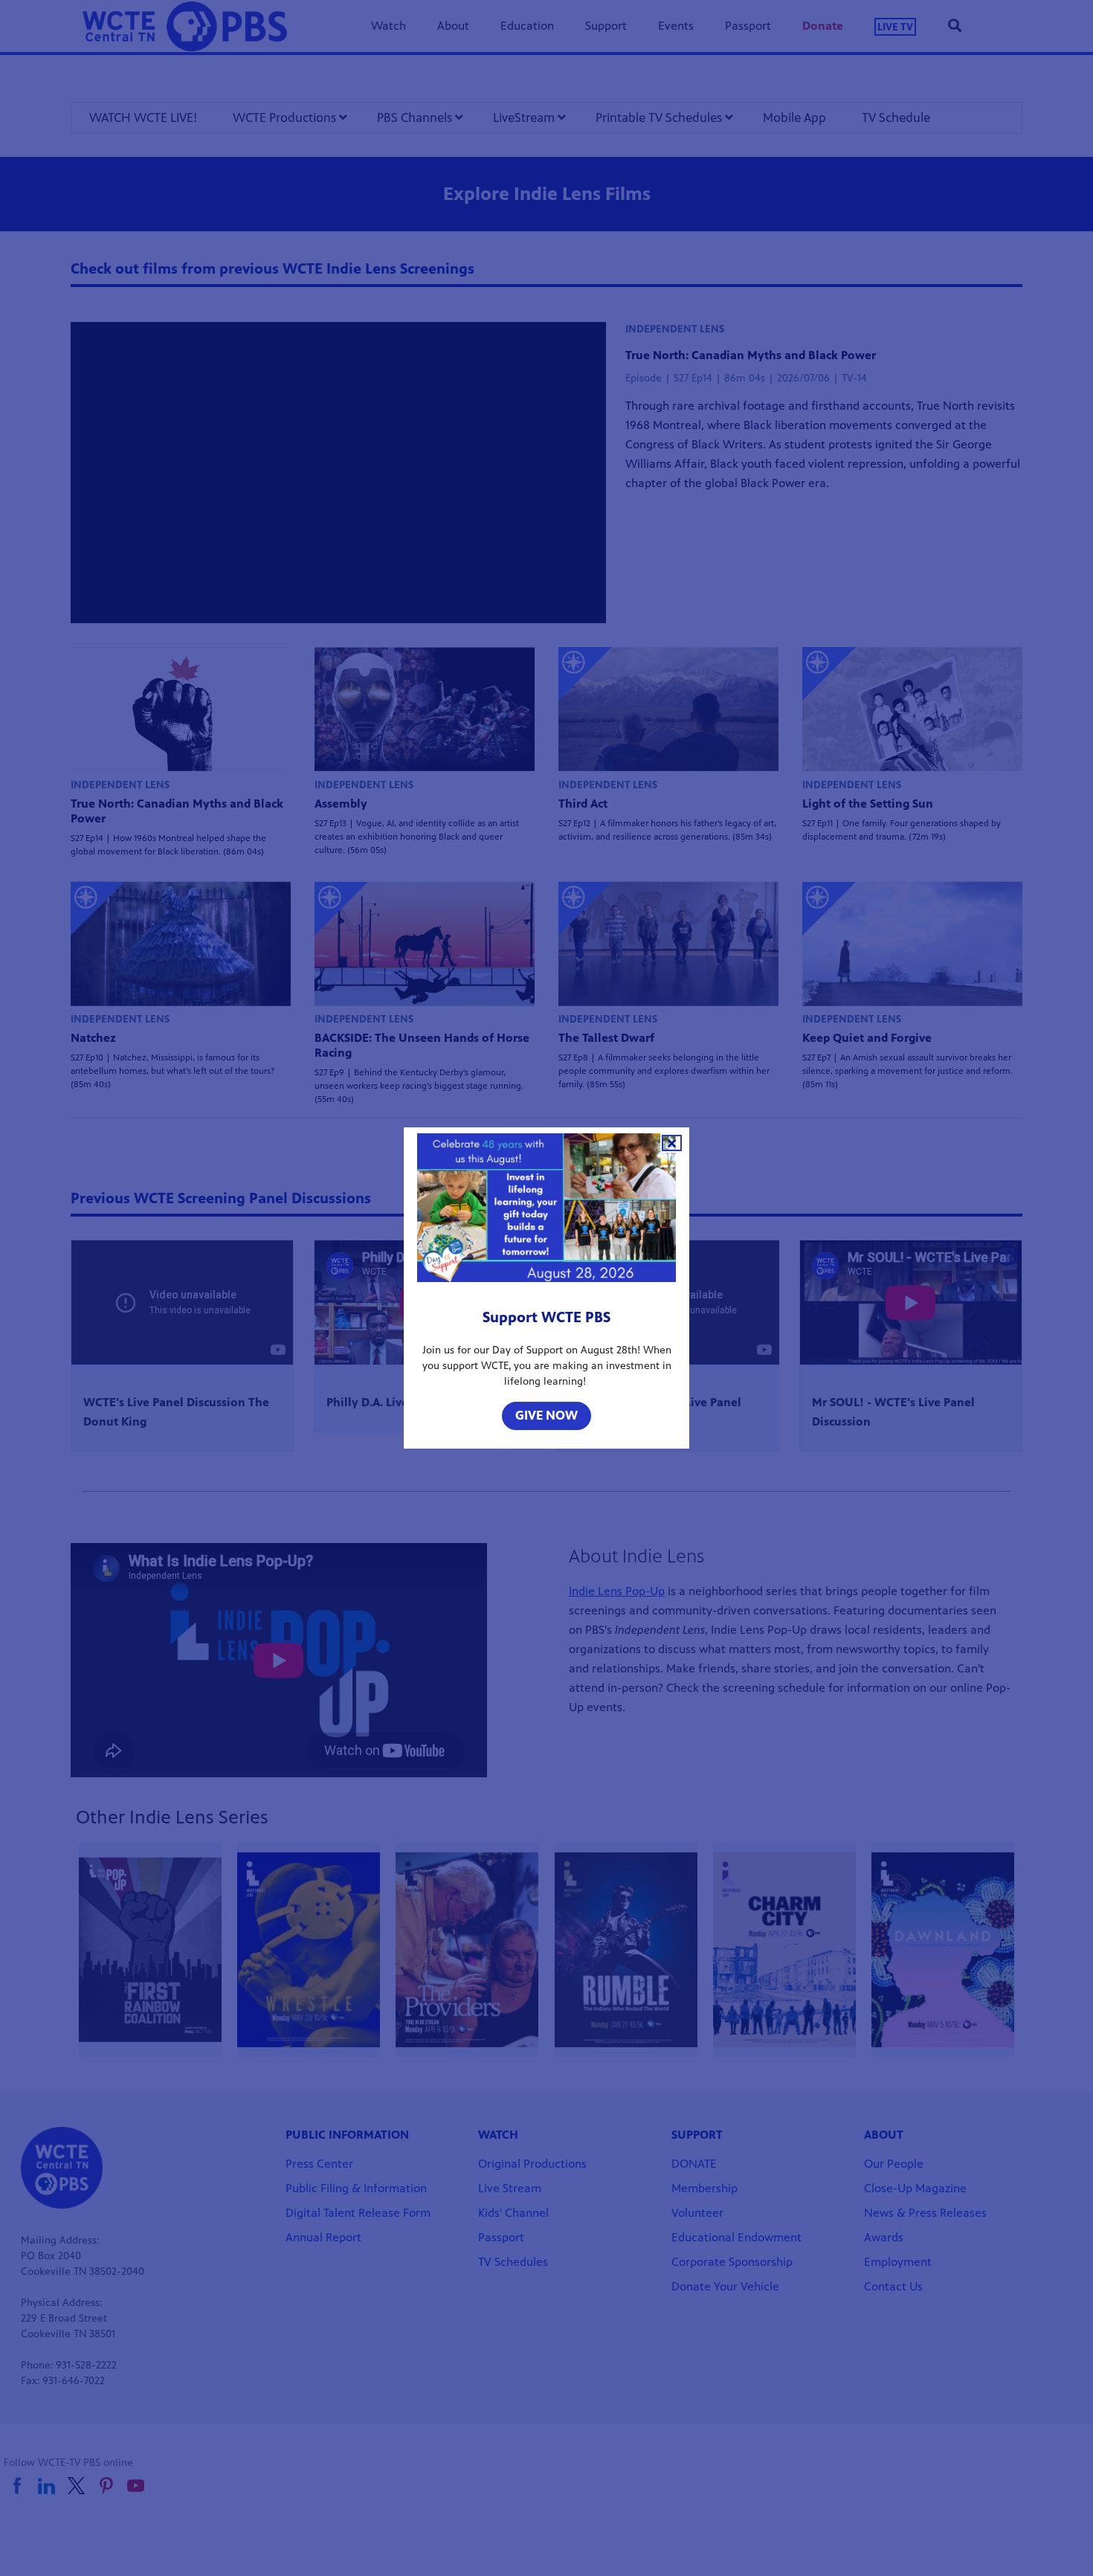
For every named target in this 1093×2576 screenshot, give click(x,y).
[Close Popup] (672, 1143)
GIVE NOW (546, 1415)
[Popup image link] (546, 1211)
